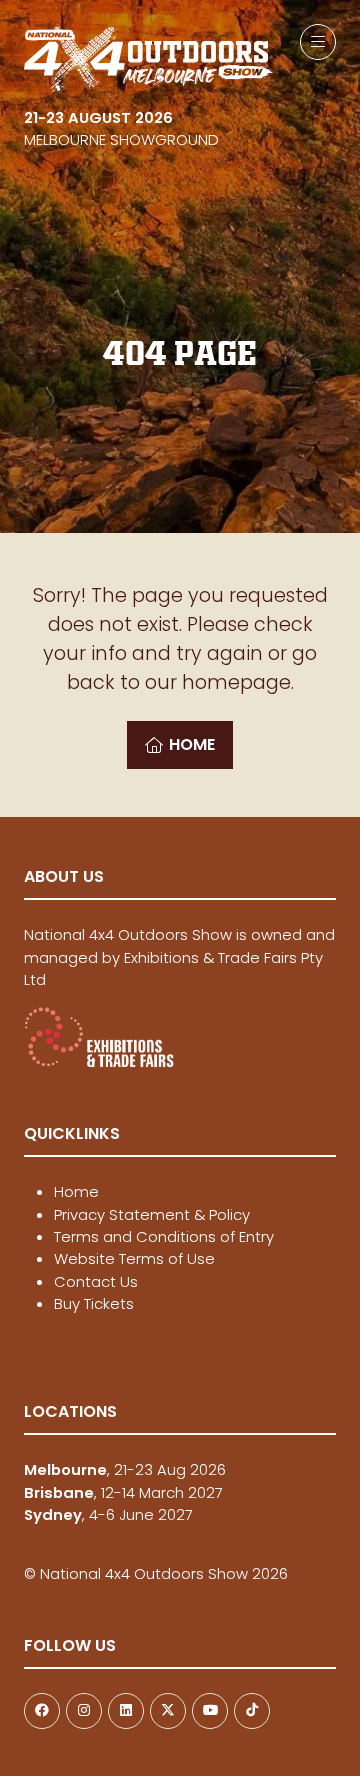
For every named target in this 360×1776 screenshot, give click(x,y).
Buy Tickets (94, 1303)
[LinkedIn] (126, 1711)
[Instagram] (84, 1711)
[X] (168, 1711)
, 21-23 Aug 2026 (125, 1469)
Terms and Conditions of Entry (164, 1236)
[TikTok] (252, 1711)
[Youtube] (210, 1711)
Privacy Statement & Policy (152, 1214)
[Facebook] (42, 1711)
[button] (318, 42)
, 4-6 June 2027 (108, 1514)
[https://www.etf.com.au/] (99, 1062)
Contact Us (96, 1281)
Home (76, 1191)
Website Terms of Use (134, 1258)
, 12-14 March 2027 (123, 1492)
